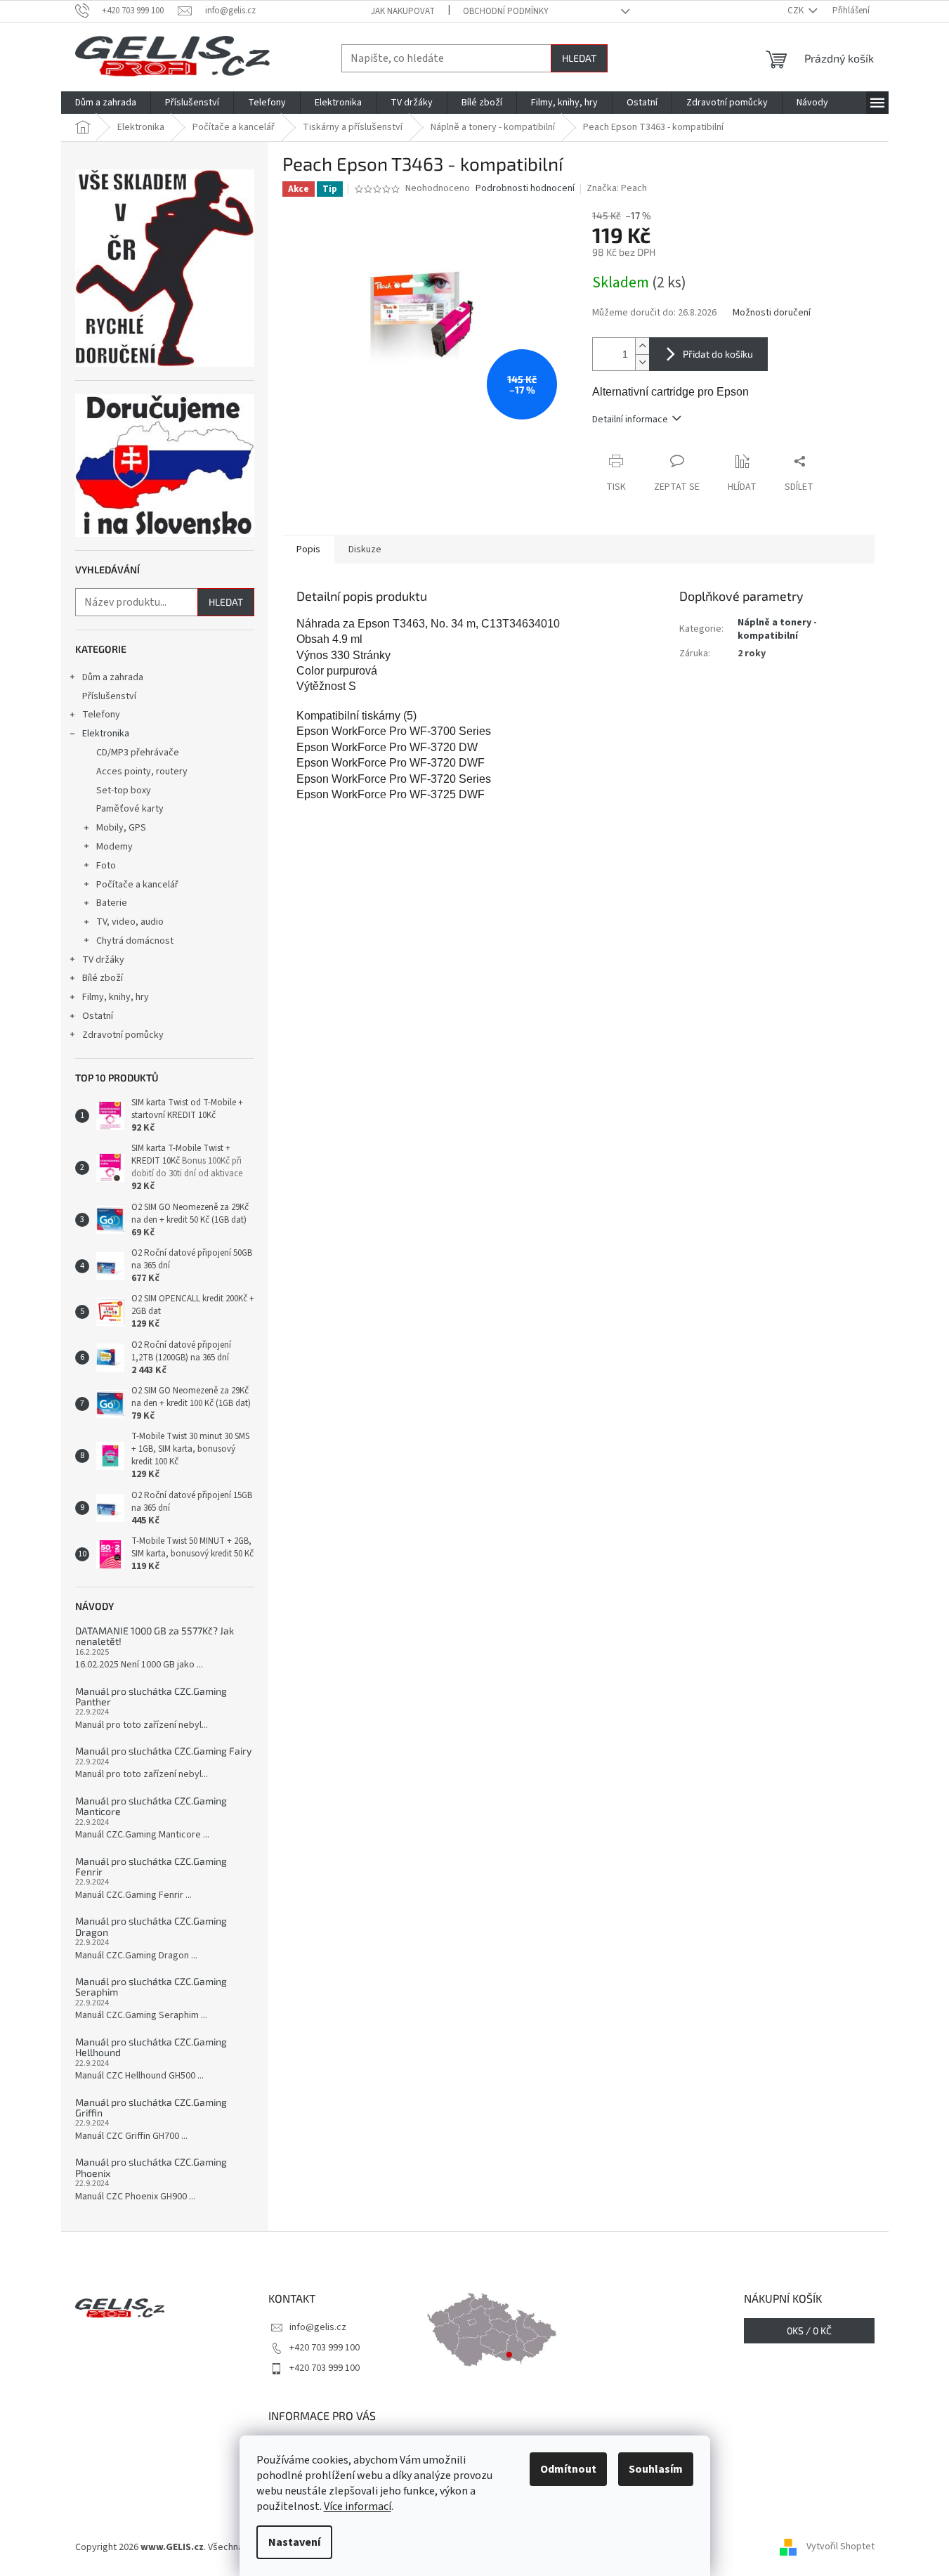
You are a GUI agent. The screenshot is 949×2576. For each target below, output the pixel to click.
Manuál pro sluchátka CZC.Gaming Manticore (151, 1806)
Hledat (579, 58)
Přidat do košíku (718, 354)
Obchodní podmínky (506, 11)
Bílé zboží (103, 978)
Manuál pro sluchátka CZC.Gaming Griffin (151, 2108)
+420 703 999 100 (325, 2348)
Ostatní (98, 1016)
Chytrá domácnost (135, 941)
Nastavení (294, 2542)
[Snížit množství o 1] (642, 362)
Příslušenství (109, 696)
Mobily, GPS (121, 828)
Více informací (358, 2506)
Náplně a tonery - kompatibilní (777, 629)
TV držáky (103, 960)
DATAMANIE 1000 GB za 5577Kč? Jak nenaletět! (155, 1636)
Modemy (114, 847)
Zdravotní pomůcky (123, 1035)
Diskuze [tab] (365, 549)
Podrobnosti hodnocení (525, 189)
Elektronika (106, 734)
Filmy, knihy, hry (116, 997)
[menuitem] (106, 103)
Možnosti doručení (772, 313)
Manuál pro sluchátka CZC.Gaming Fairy (163, 1751)
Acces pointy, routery (142, 772)
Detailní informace (630, 419)
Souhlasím (656, 2469)
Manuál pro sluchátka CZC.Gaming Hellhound (151, 2047)
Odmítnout (568, 2469)
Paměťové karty (130, 809)
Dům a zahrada (113, 677)
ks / (809, 2330)
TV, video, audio (130, 922)
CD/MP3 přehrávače (138, 753)
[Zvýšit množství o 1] (642, 346)
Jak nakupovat (403, 11)
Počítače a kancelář (137, 885)
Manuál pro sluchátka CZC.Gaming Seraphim (151, 1987)
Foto (106, 866)
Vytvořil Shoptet (840, 2547)
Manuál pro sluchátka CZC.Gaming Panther (151, 1697)
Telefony (101, 715)
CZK (797, 11)
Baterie (112, 903)
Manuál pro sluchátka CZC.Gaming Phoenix (151, 2167)
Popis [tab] (308, 549)
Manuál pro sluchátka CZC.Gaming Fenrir (151, 1867)
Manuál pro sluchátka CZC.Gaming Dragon (151, 1926)
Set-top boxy (124, 791)
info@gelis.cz (318, 2327)
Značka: (617, 188)
